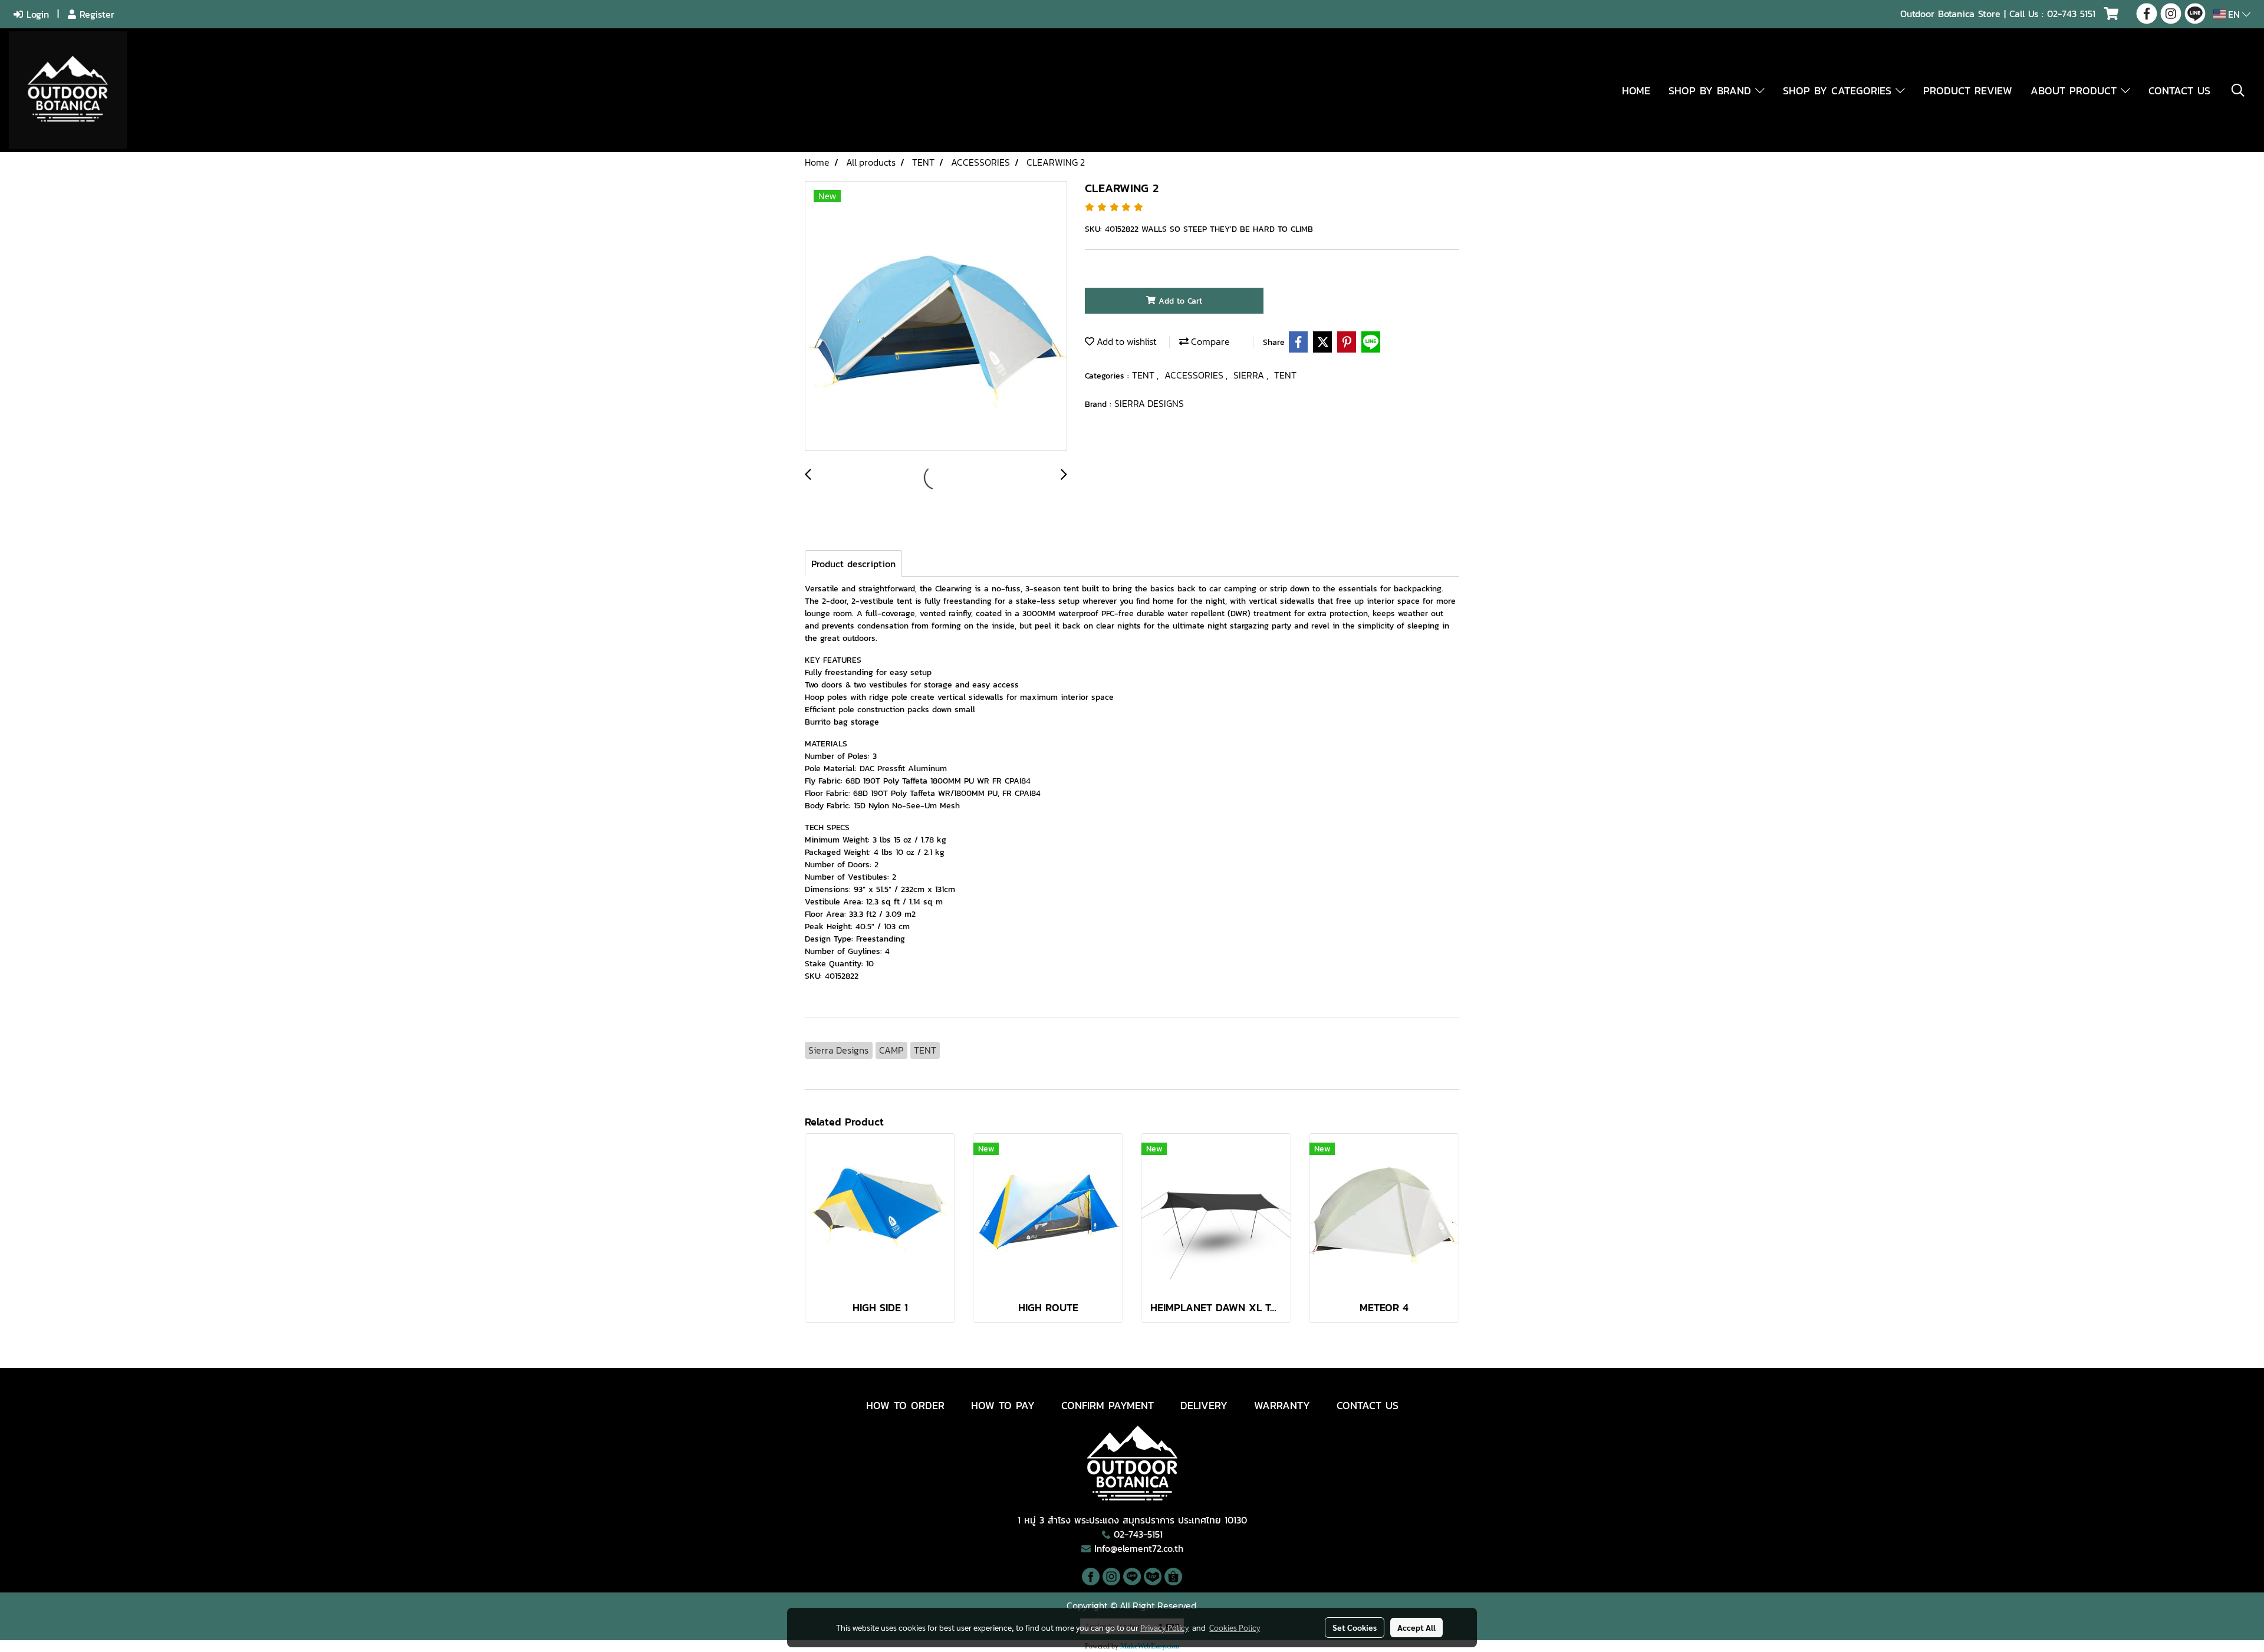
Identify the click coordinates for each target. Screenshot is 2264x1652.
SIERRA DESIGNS (1149, 403)
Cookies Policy (1235, 1627)
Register (95, 14)
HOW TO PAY (1003, 1405)
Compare (1209, 341)
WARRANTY (1282, 1405)
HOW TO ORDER (905, 1405)
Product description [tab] (853, 564)
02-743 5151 (2071, 14)
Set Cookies (1355, 1627)
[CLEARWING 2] (936, 317)
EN (2234, 14)
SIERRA (1250, 375)
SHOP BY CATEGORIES (1839, 91)
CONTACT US (2179, 91)
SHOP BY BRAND (1712, 91)
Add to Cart (1179, 301)
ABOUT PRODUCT (2076, 91)
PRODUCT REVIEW (1968, 91)
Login (36, 14)
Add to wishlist (1126, 341)
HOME (1636, 91)
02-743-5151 (1138, 1534)
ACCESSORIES (1195, 375)
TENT (1144, 375)
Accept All (1416, 1627)
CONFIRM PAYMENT (1108, 1405)
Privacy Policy (1164, 1627)
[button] (2238, 90)
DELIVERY (1204, 1405)
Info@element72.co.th (1139, 1548)
